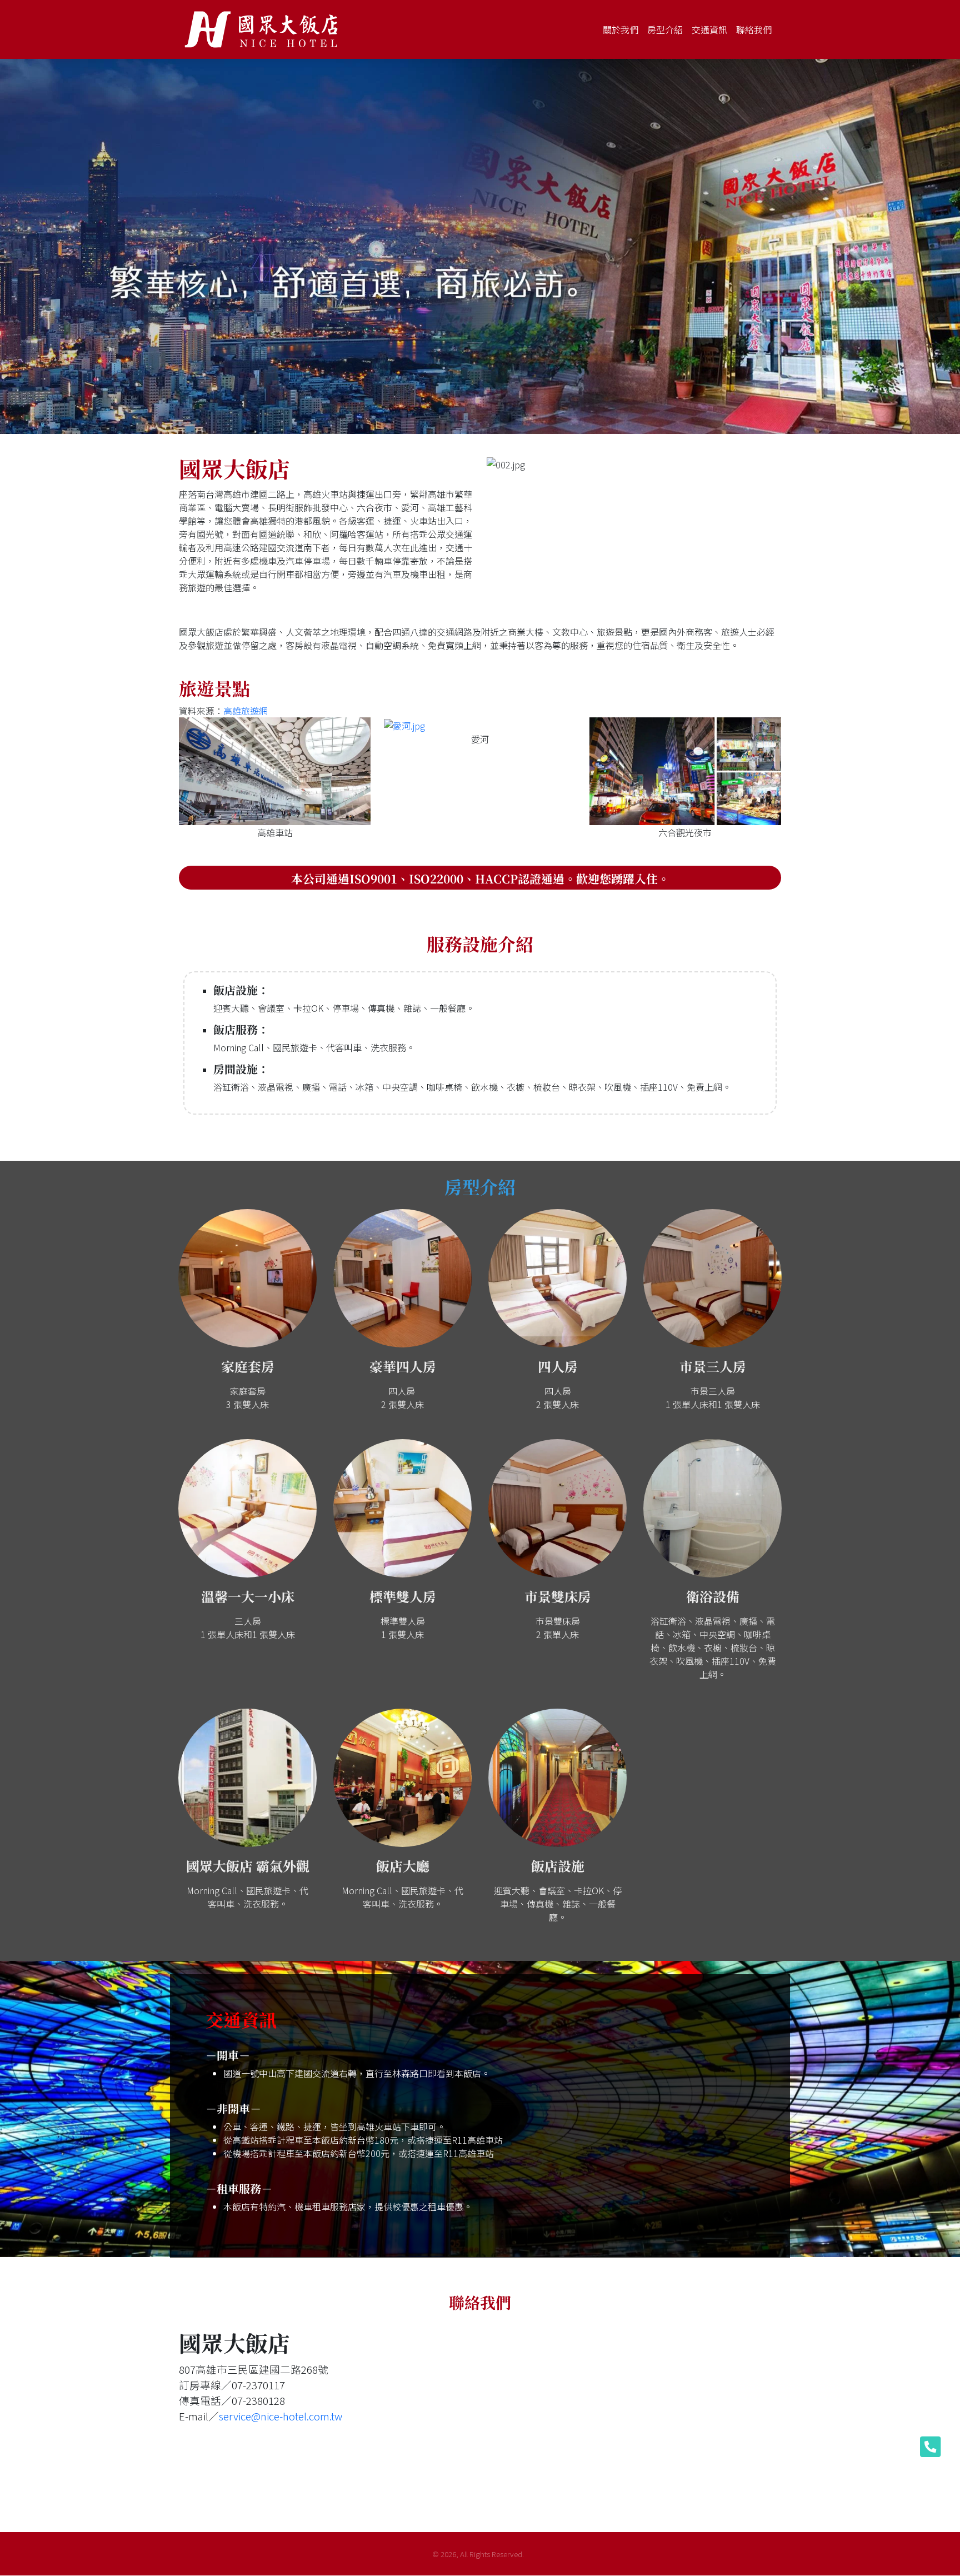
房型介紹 (665, 29)
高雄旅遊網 (246, 711)
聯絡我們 (754, 29)
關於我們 (621, 29)
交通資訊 (709, 29)
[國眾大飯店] (263, 29)
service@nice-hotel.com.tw (281, 2415)
